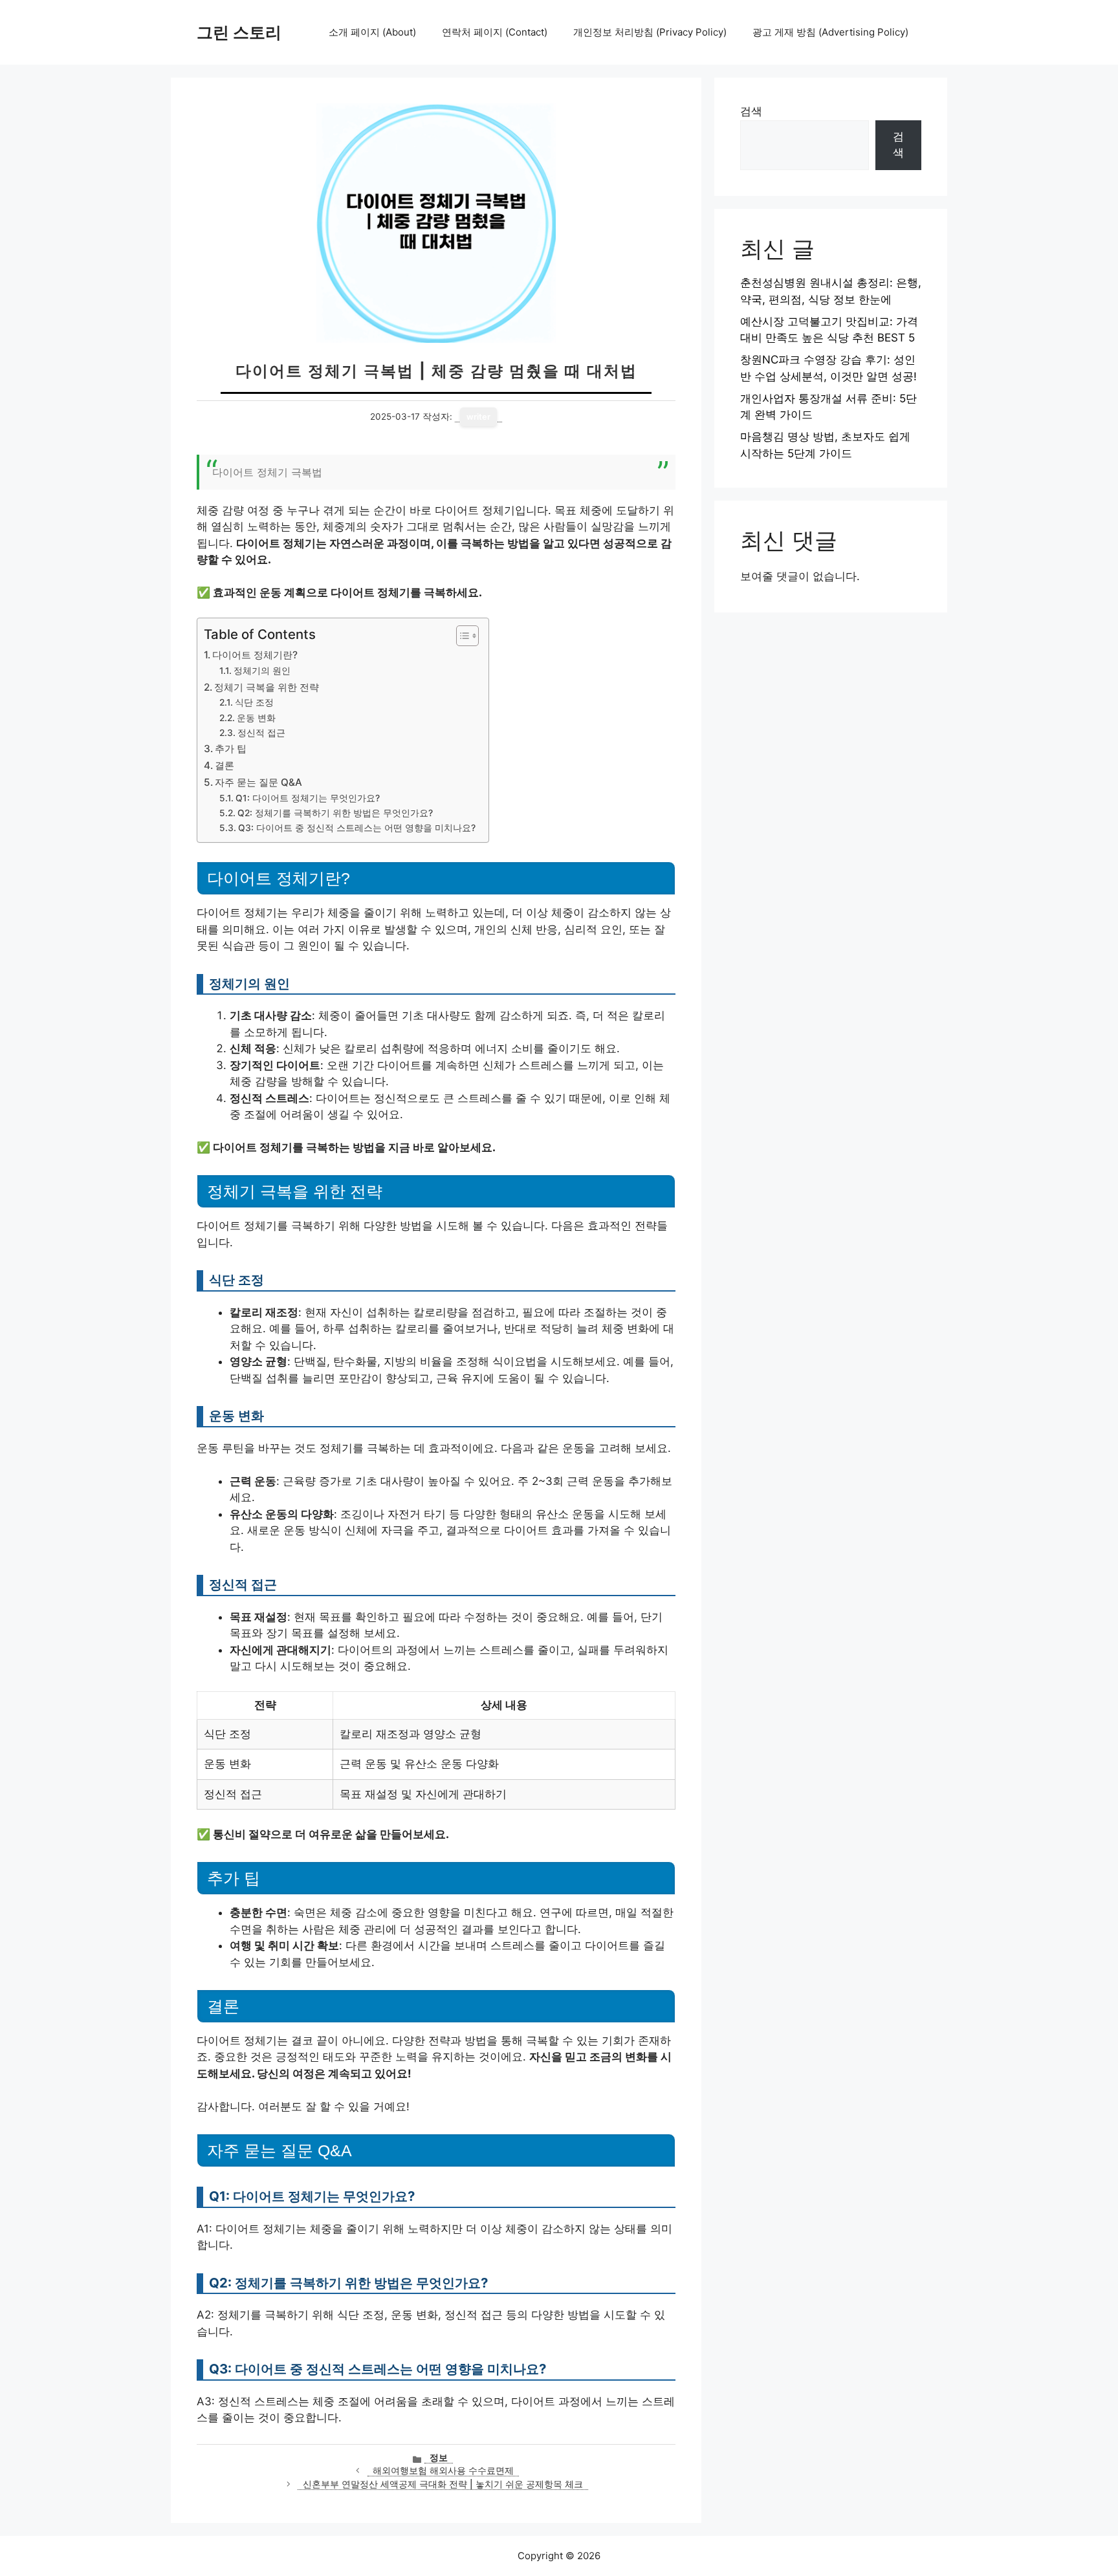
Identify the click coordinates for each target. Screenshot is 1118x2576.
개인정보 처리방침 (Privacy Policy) (650, 32)
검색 (751, 111)
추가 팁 (231, 749)
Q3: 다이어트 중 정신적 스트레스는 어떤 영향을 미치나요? (357, 828)
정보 (439, 2458)
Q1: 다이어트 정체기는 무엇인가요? (308, 798)
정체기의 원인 (262, 671)
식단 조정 (254, 702)
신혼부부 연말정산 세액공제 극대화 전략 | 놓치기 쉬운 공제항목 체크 (443, 2484)
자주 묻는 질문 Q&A (258, 782)
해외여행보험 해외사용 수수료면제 (443, 2471)
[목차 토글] (461, 636)
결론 (225, 765)
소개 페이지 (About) (372, 32)
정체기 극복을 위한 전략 (267, 687)
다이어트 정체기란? (255, 655)
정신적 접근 (261, 733)
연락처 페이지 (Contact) (495, 32)
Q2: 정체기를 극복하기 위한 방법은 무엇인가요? (335, 813)
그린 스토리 (239, 32)
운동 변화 (256, 718)
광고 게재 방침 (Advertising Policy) (830, 32)
